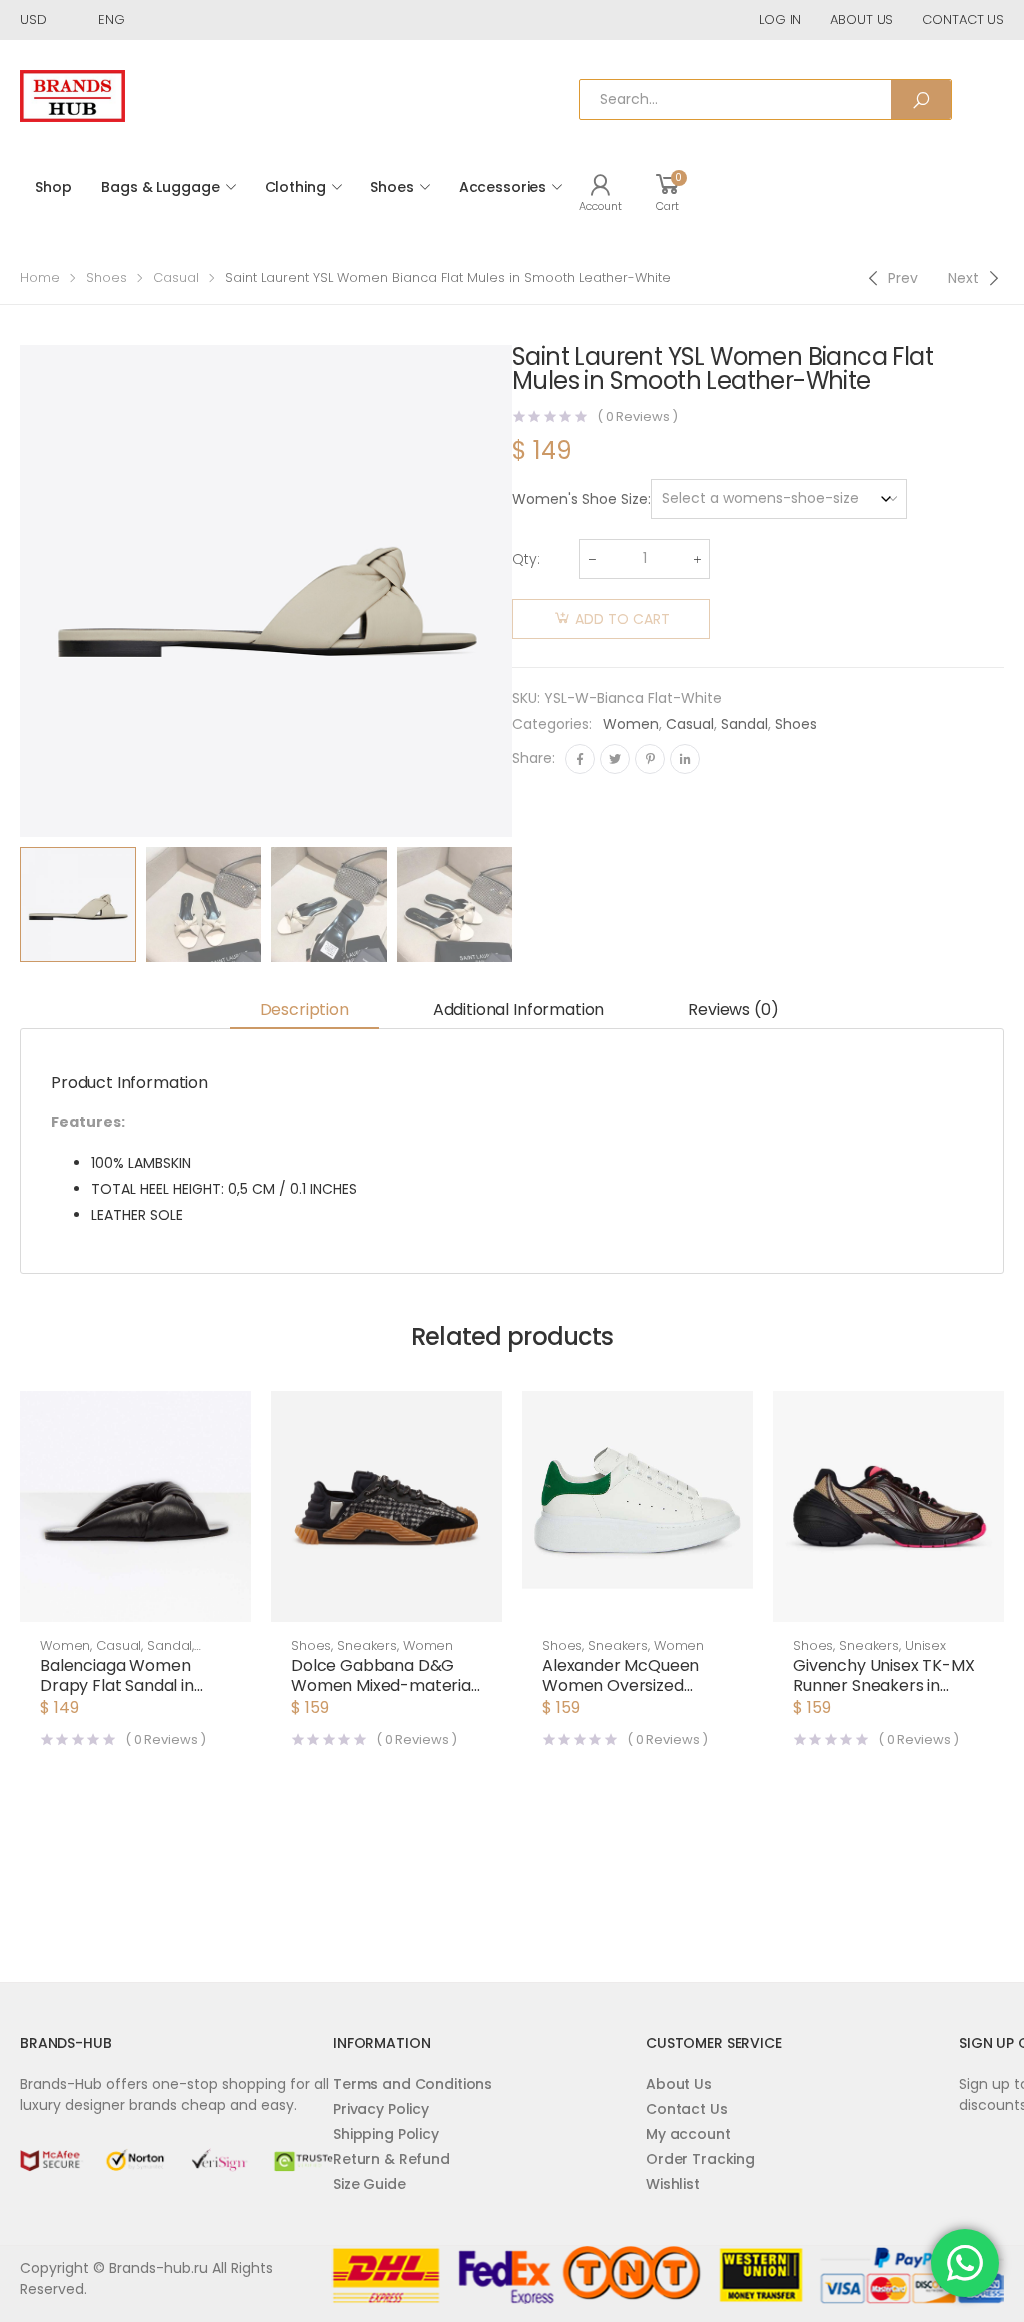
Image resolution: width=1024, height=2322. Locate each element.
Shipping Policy (386, 2134)
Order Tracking (700, 2159)
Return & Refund (391, 2159)
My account (688, 2134)
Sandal (744, 724)
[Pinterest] (650, 759)
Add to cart (622, 619)
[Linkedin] (685, 759)
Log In (780, 19)
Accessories (502, 187)
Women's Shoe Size (580, 499)
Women (631, 724)
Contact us (963, 19)
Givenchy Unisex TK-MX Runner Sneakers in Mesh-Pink (884, 1685)
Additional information (518, 1009)
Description (304, 1009)
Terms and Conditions (412, 2084)
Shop (53, 187)
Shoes (391, 187)
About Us (679, 2084)
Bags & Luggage (160, 187)
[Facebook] (580, 759)
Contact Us (687, 2109)
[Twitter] (615, 759)
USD (33, 19)
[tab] (304, 1010)
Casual (176, 277)
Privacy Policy (381, 2109)
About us (861, 19)
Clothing (295, 187)
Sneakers (367, 1645)
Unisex (925, 1645)
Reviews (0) (733, 1009)
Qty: (526, 559)
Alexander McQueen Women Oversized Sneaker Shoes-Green (628, 1685)
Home (40, 277)
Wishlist (673, 2184)
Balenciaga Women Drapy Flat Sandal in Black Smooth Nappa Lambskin (121, 1695)
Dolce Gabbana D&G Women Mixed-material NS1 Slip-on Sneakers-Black (383, 1695)
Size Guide (369, 2184)
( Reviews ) (637, 416)
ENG (111, 19)
